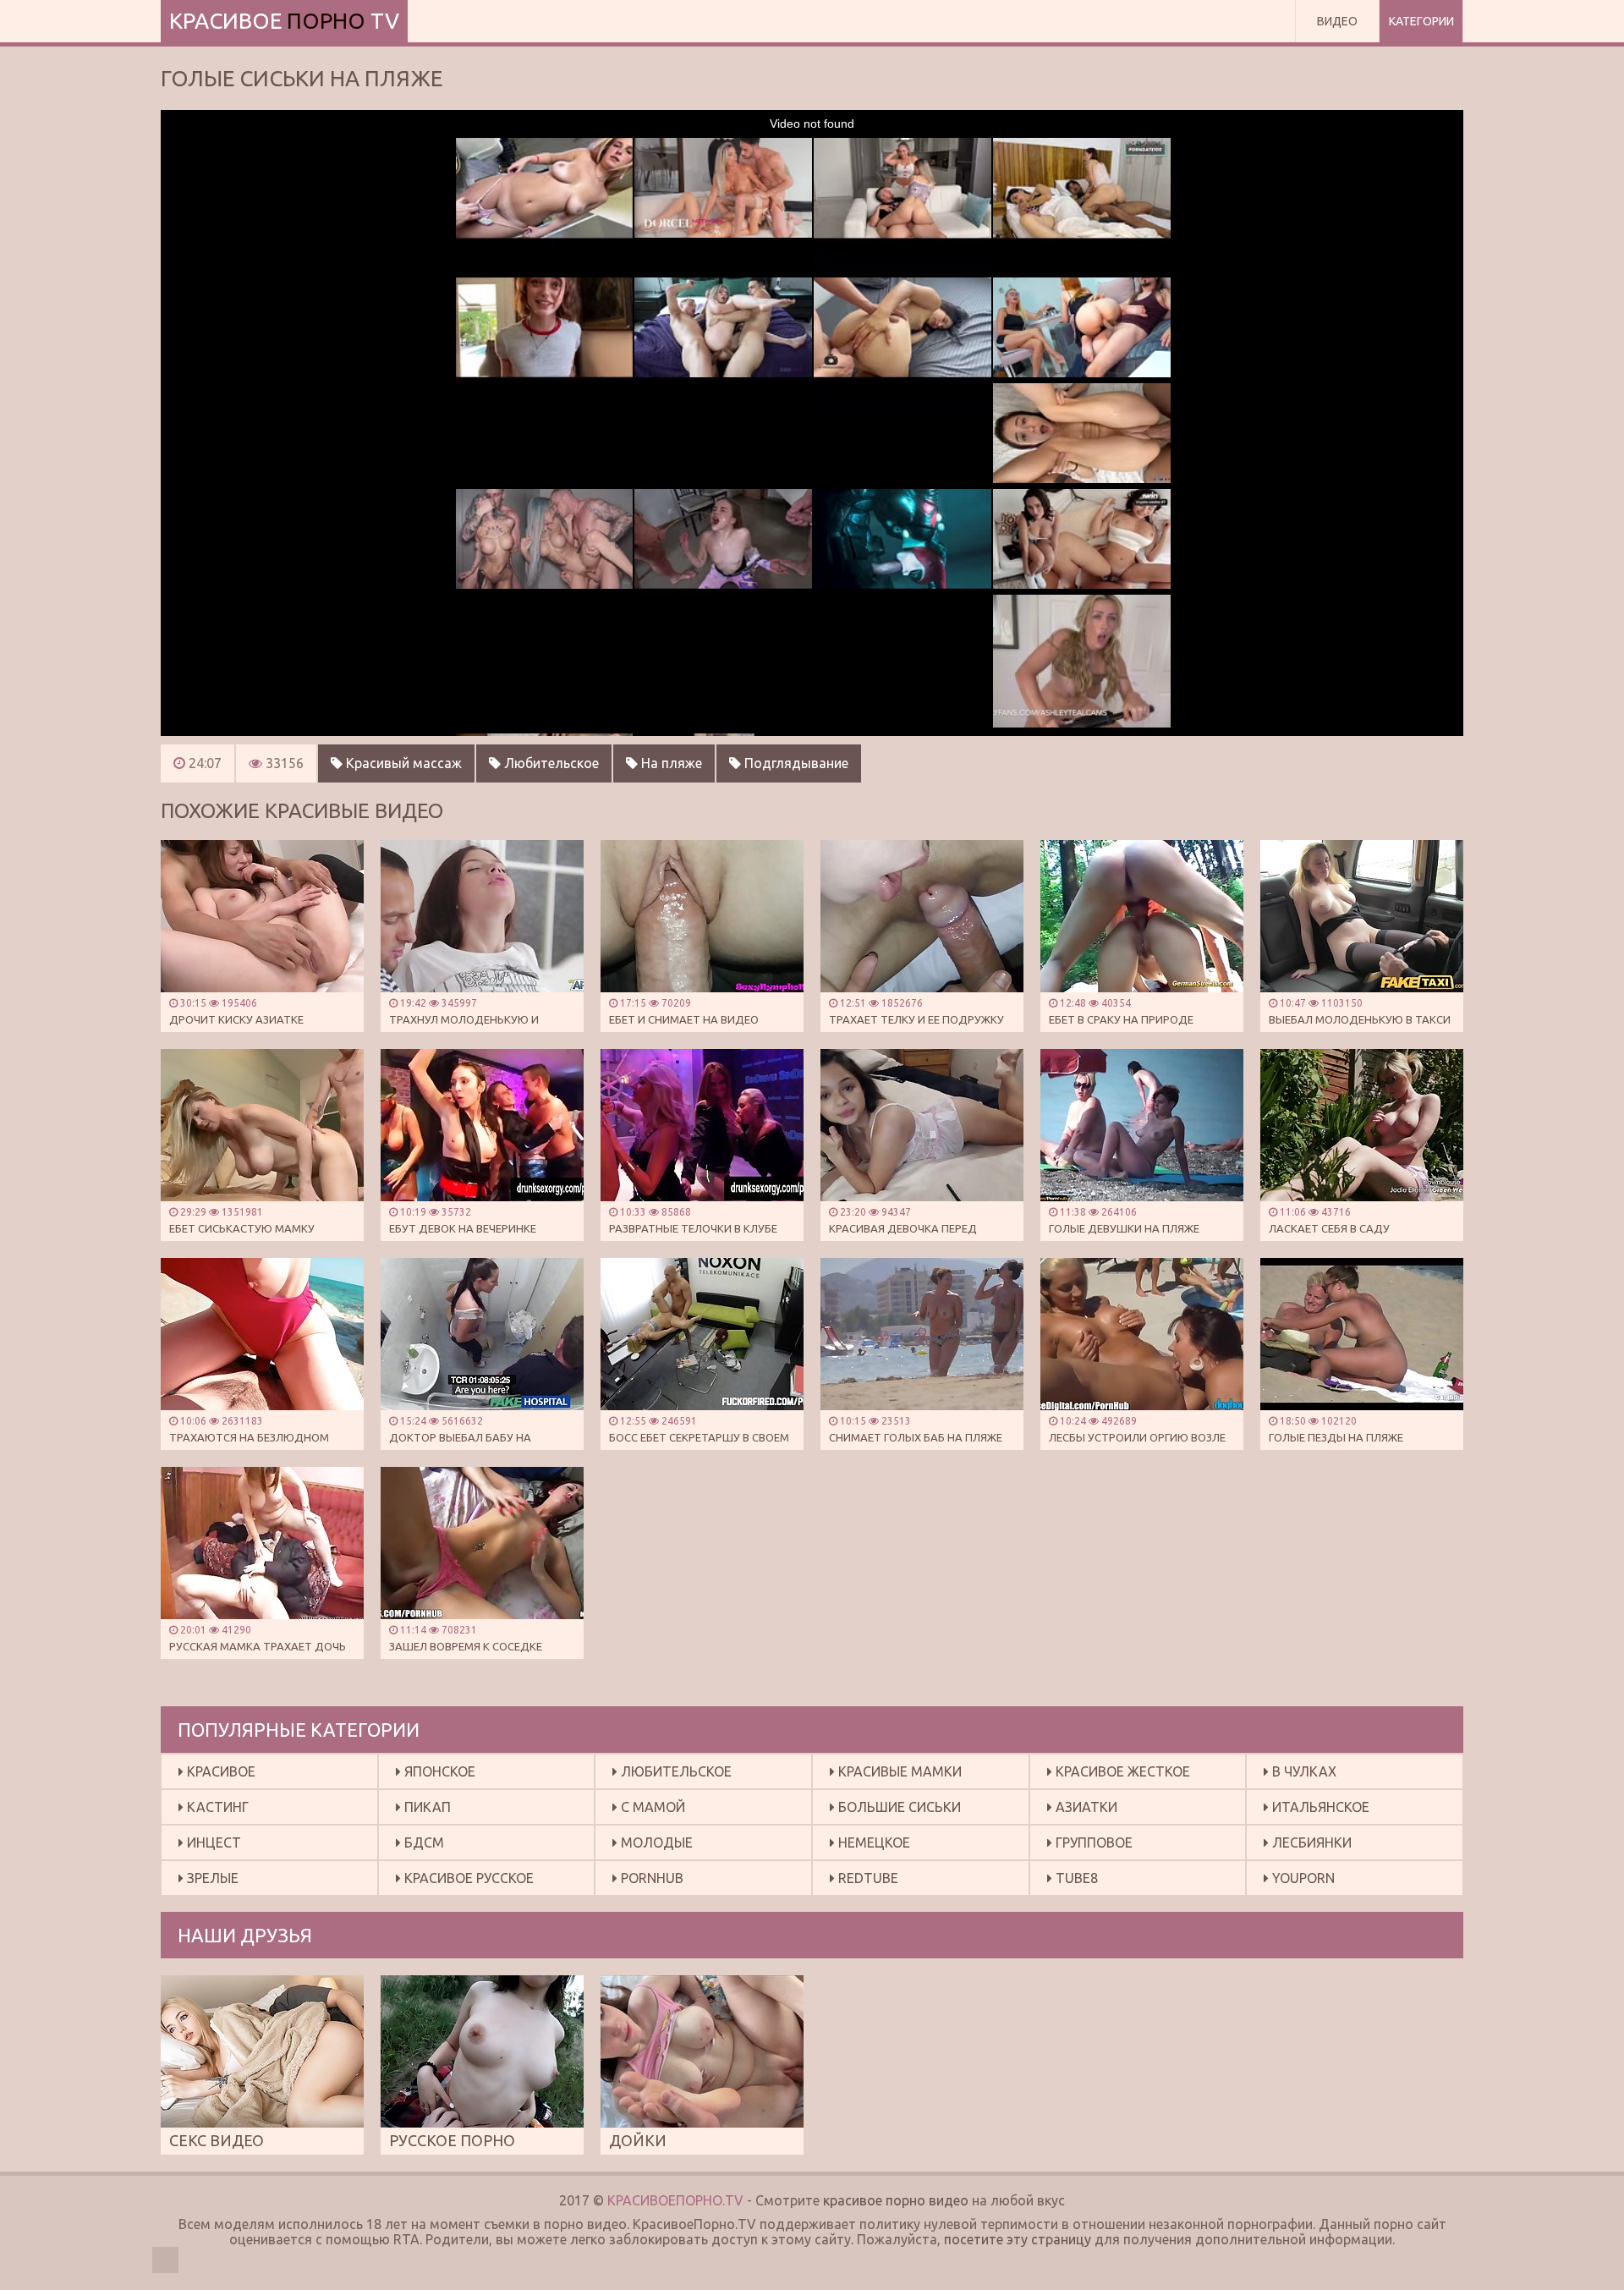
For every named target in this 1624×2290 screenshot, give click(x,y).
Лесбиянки (1310, 1842)
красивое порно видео (896, 2200)
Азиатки (1085, 1807)
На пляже (670, 763)
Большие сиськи (898, 1807)
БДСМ (422, 1842)
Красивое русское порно (465, 1883)
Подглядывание (795, 763)
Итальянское (1319, 1807)
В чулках (1303, 1771)
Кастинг (216, 1807)
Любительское (550, 763)
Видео (1337, 21)
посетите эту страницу (1018, 2239)
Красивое (219, 1771)
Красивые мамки (898, 1771)
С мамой (651, 1807)
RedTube (867, 1878)
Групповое (1092, 1842)
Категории (1421, 21)
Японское (438, 1771)
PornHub (650, 1878)
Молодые (655, 1842)
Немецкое (872, 1842)
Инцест (212, 1842)
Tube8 (1075, 1878)
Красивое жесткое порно (1119, 1776)
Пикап (426, 1807)
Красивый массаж (402, 763)
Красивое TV (284, 21)
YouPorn (1302, 1878)
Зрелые (211, 1878)
